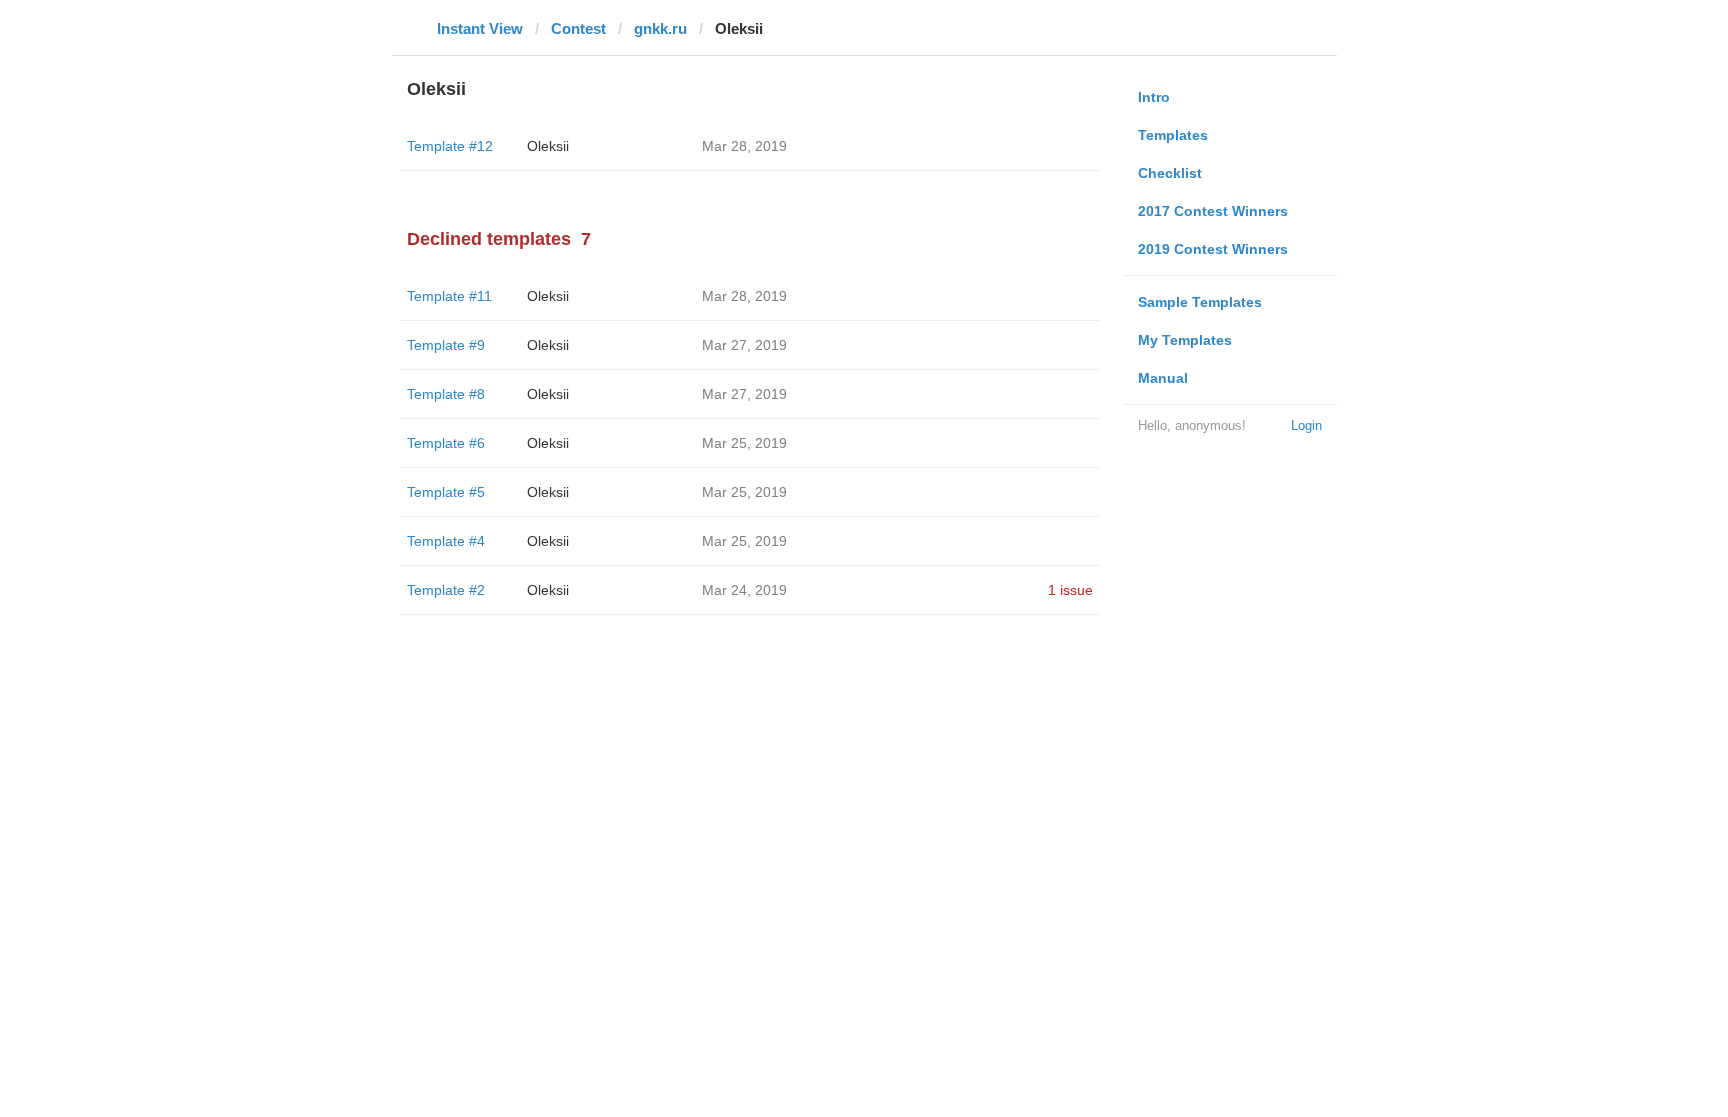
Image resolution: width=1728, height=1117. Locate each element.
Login (1306, 425)
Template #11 (449, 296)
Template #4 (446, 541)
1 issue (1070, 590)
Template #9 (446, 345)
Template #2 (446, 590)
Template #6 (446, 443)
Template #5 (446, 492)
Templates (1173, 135)
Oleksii (548, 146)
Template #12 (450, 146)
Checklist (1170, 173)
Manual (1163, 378)
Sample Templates (1200, 302)
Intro (1154, 97)
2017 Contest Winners (1213, 211)
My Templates (1185, 340)
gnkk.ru (660, 28)
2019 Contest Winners (1213, 249)
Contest (578, 28)
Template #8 (446, 394)
